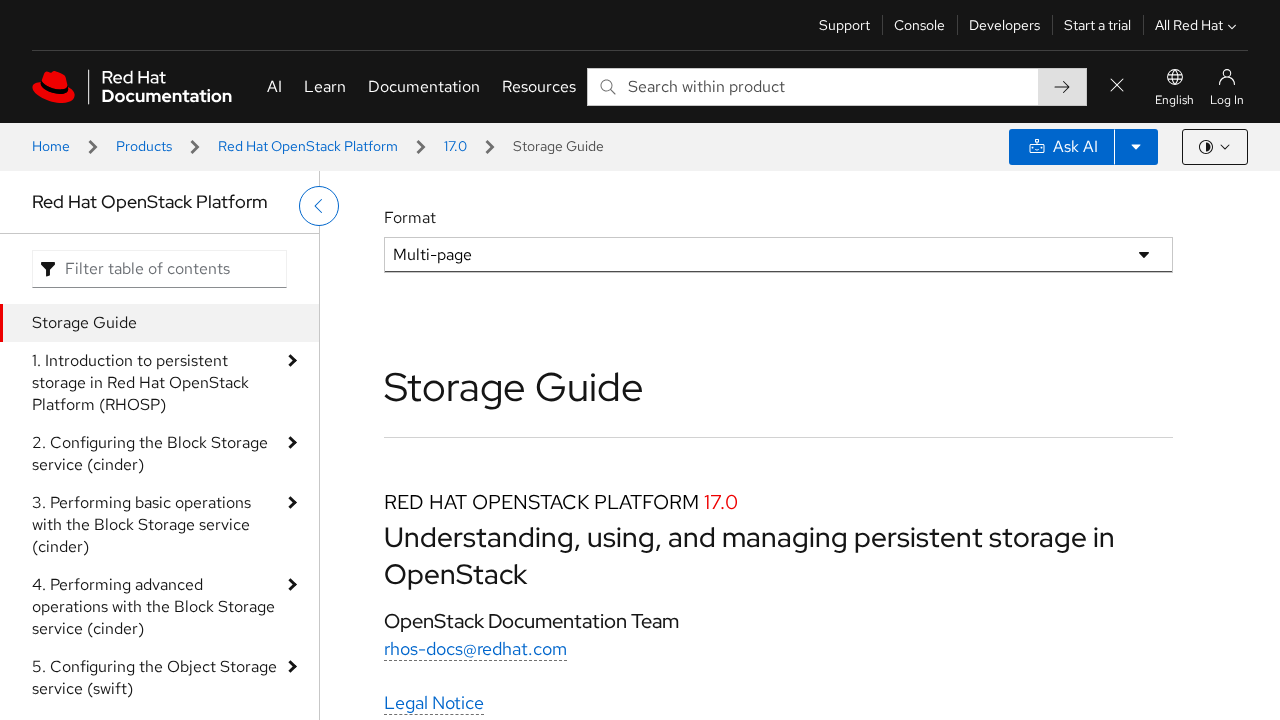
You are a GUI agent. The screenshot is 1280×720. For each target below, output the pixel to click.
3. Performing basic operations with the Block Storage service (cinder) (141, 524)
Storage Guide (84, 322)
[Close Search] (1117, 86)
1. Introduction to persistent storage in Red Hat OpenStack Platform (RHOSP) (140, 382)
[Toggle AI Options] (1136, 147)
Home (51, 146)
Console (919, 25)
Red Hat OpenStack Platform (308, 146)
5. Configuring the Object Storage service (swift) (154, 677)
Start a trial (1097, 25)
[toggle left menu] (319, 206)
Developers (1004, 25)
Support (844, 25)
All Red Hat (1189, 25)
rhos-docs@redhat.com (475, 648)
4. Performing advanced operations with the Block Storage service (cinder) (153, 606)
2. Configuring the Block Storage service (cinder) (150, 453)
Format (410, 217)
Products (144, 146)
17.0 (455, 146)
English (1174, 100)
